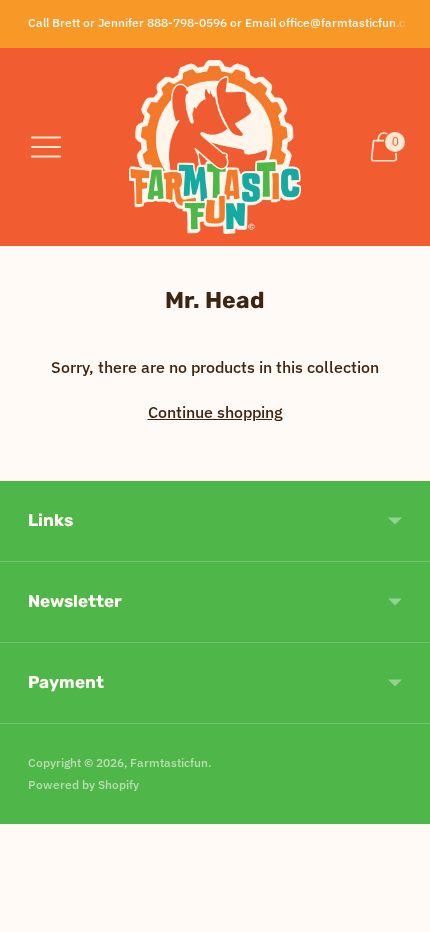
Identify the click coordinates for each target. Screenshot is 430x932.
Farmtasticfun (169, 762)
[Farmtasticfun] (215, 147)
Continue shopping (215, 412)
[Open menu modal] (46, 147)
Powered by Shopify (83, 784)
